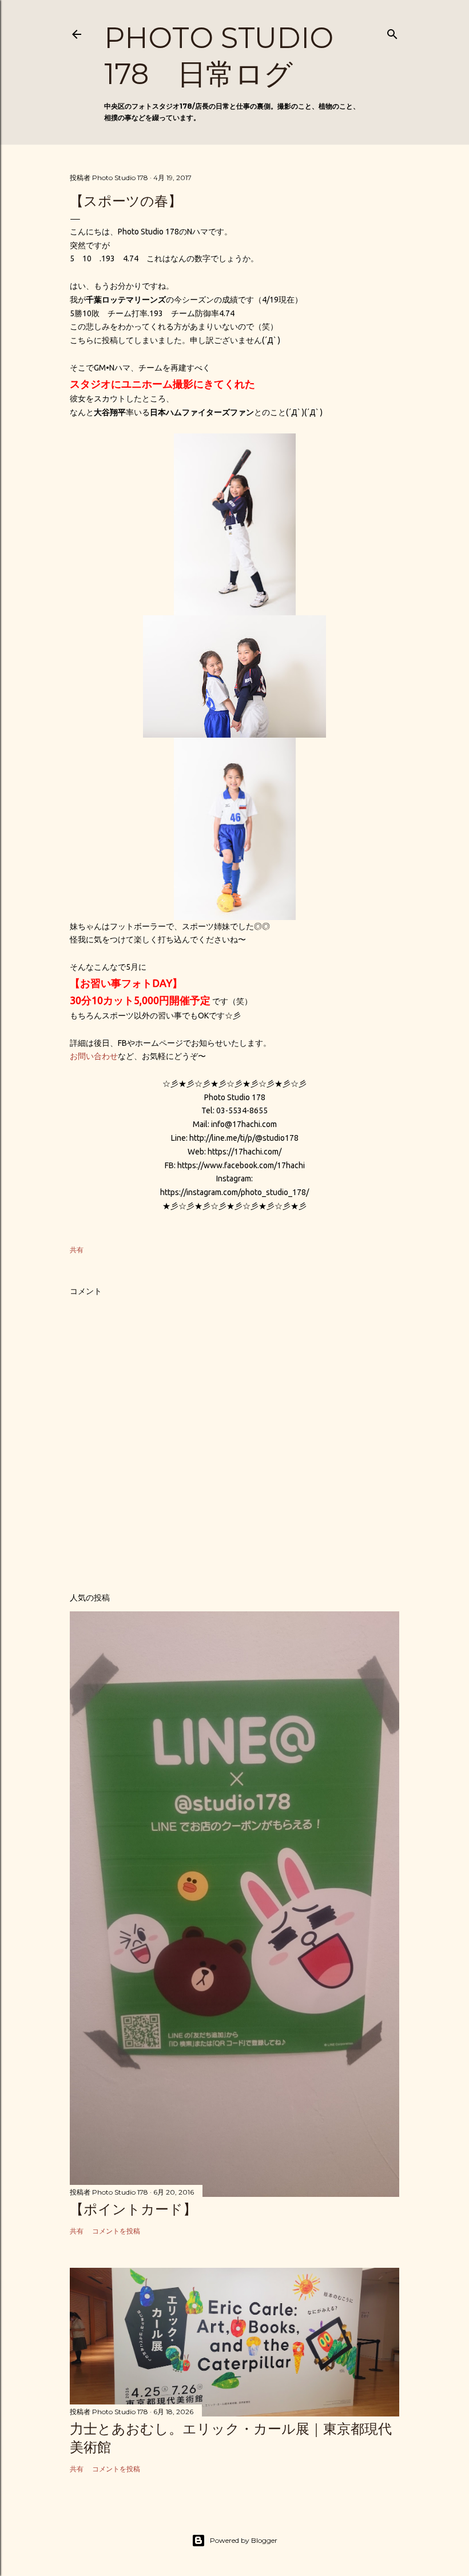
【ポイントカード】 (133, 2209)
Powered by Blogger (244, 2540)
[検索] (392, 32)
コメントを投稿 (116, 2231)
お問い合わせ (94, 1056)
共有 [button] (77, 1250)
